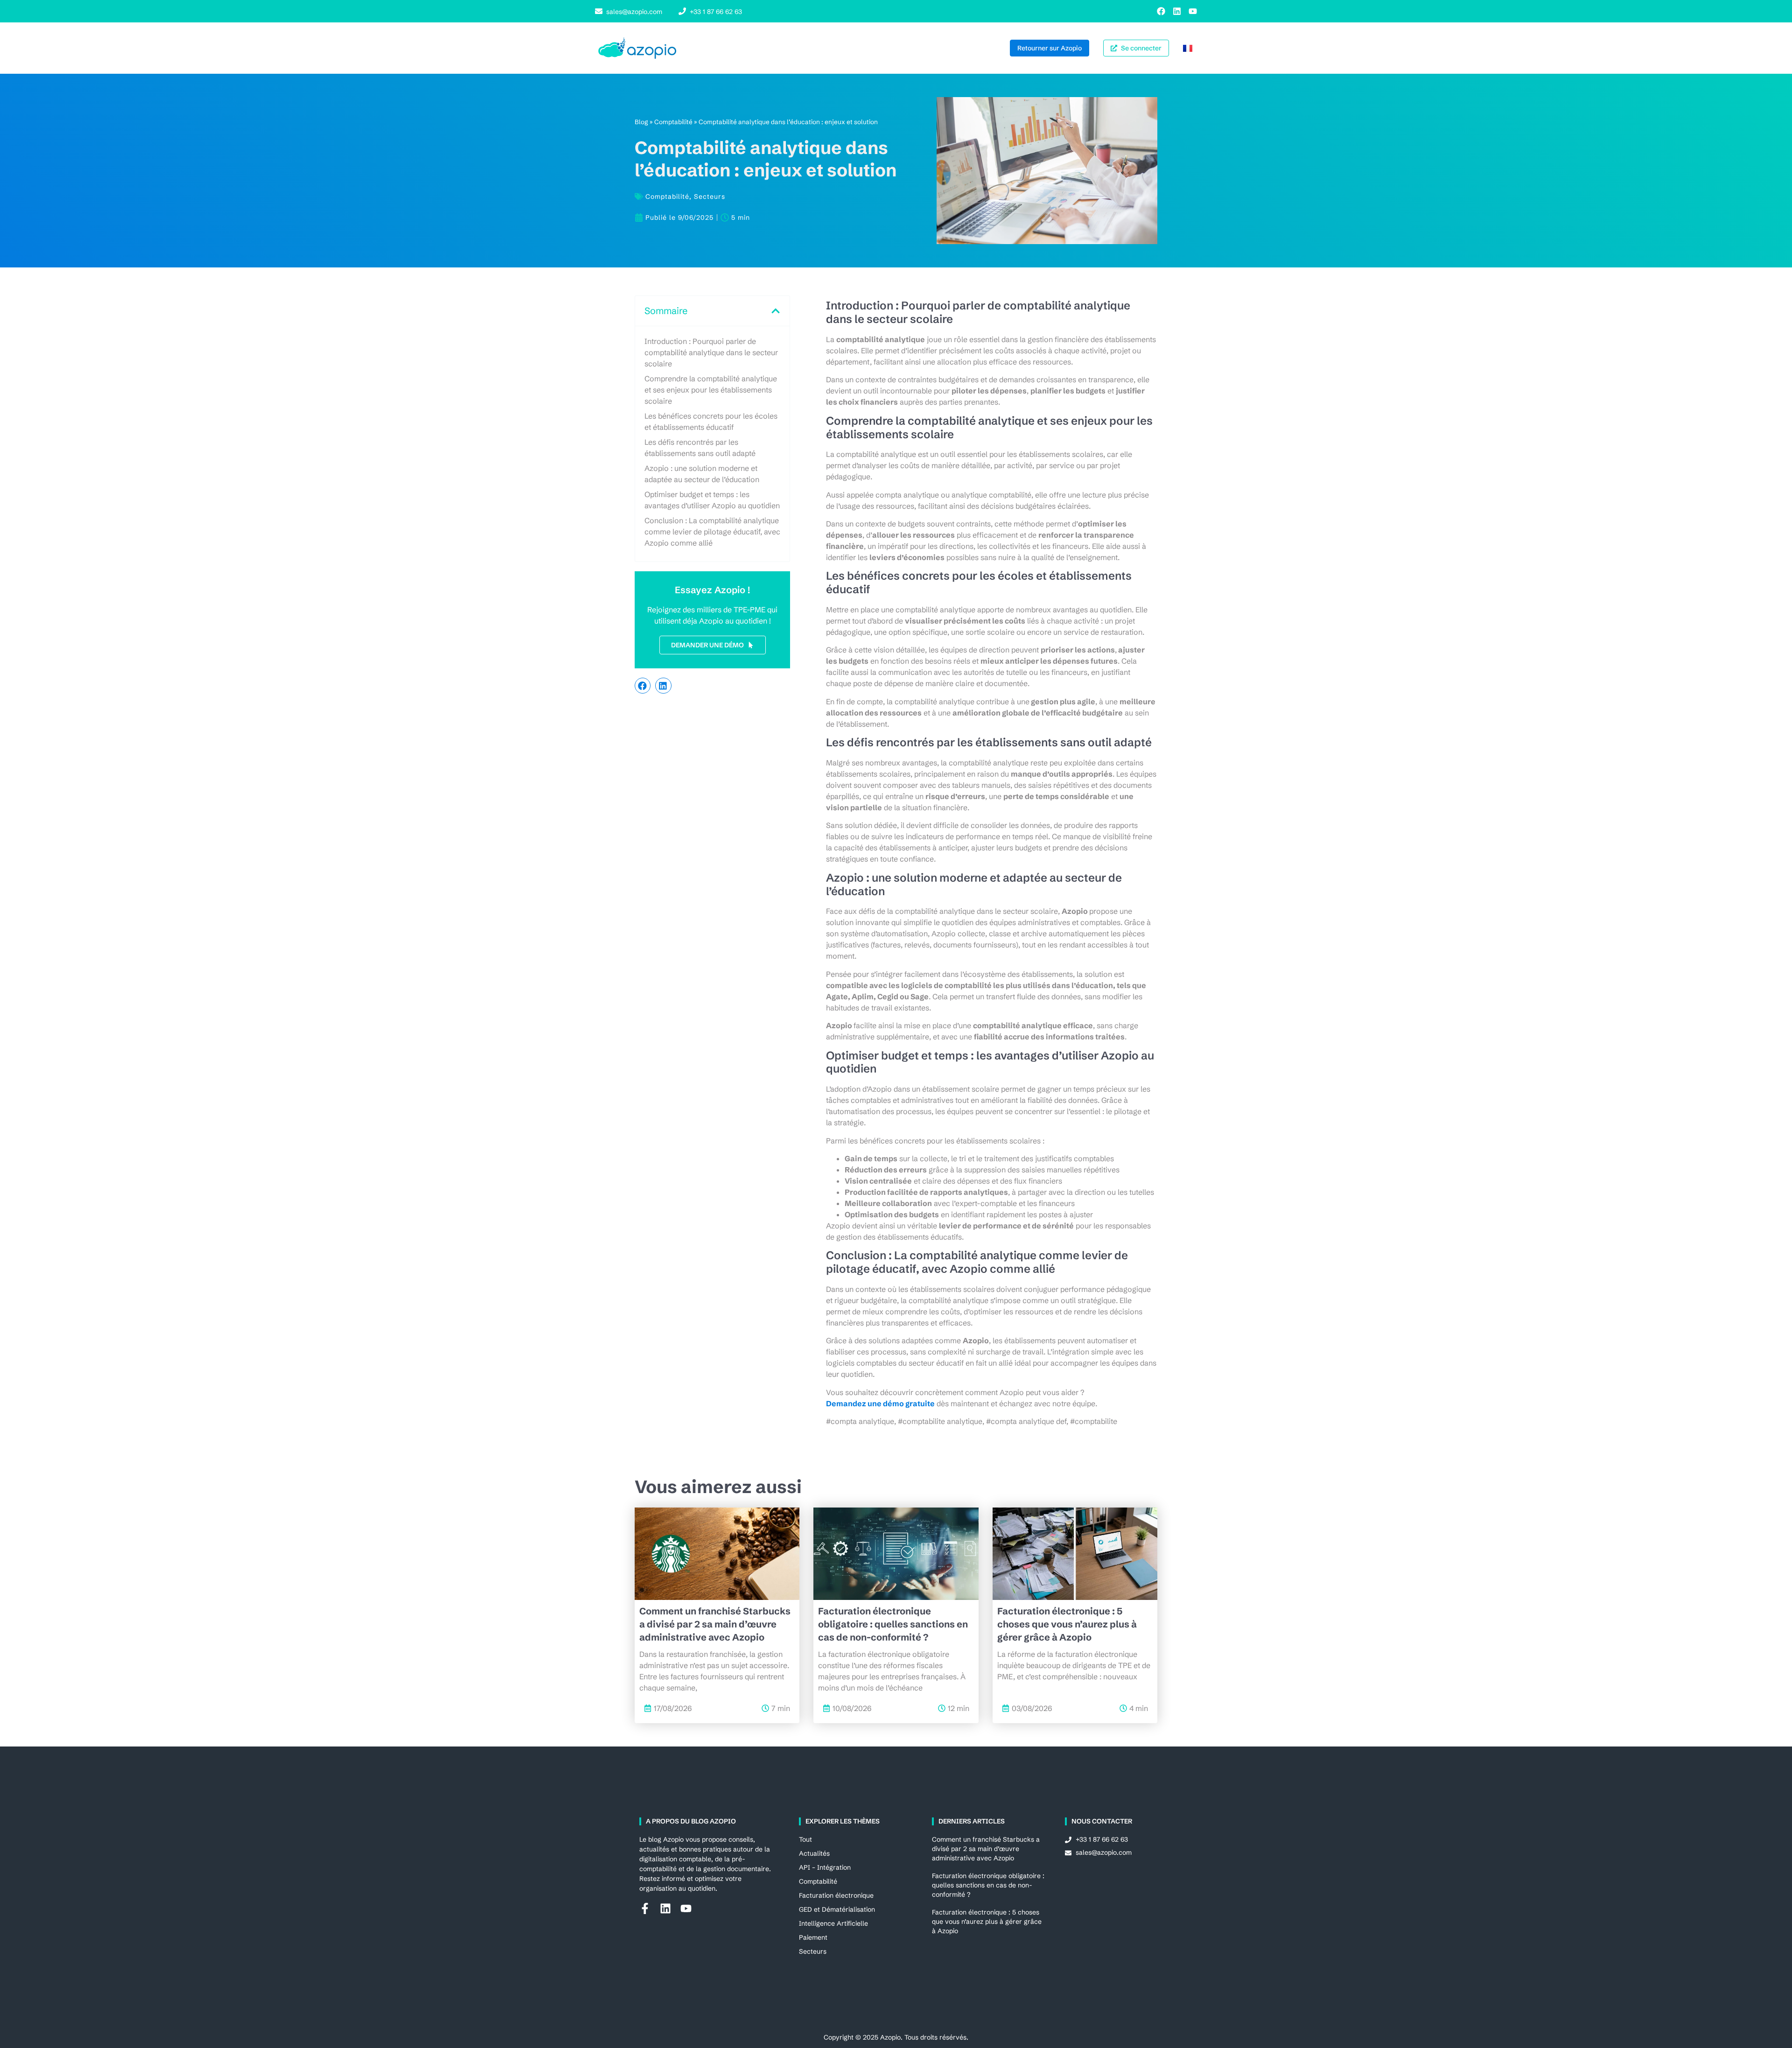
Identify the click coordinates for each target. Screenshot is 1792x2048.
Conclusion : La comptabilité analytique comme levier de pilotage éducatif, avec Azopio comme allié (712, 532)
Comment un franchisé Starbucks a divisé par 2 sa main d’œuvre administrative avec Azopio (715, 1624)
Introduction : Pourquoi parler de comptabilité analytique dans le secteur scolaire (711, 352)
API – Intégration (825, 1867)
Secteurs (710, 196)
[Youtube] (1193, 11)
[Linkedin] (1177, 11)
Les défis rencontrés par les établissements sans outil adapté (700, 448)
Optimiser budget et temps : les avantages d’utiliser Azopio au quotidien (712, 500)
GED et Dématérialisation (837, 1909)
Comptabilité (673, 122)
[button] (776, 311)
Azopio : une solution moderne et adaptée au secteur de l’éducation (702, 474)
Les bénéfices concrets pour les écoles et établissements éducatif (711, 421)
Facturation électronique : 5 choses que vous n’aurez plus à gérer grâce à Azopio (1067, 1624)
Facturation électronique (836, 1895)
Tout (805, 1839)
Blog (641, 122)
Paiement (813, 1937)
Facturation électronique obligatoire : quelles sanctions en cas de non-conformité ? (893, 1624)
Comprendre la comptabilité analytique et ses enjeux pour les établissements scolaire (711, 390)
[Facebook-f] (645, 1908)
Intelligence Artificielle (833, 1923)
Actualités (814, 1853)
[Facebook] (1161, 11)
